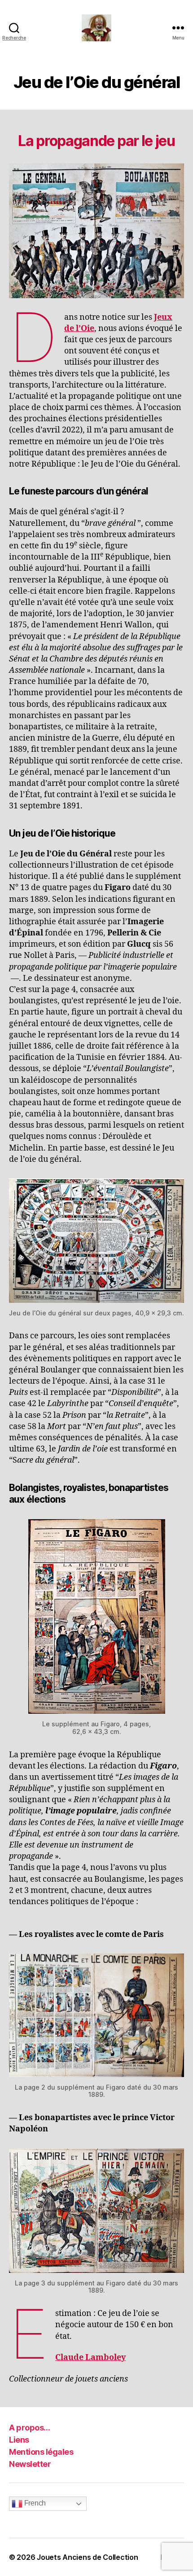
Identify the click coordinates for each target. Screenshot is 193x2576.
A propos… (30, 2428)
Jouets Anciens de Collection (87, 2557)
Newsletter (30, 2464)
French (34, 2503)
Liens (19, 2440)
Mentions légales (41, 2452)
